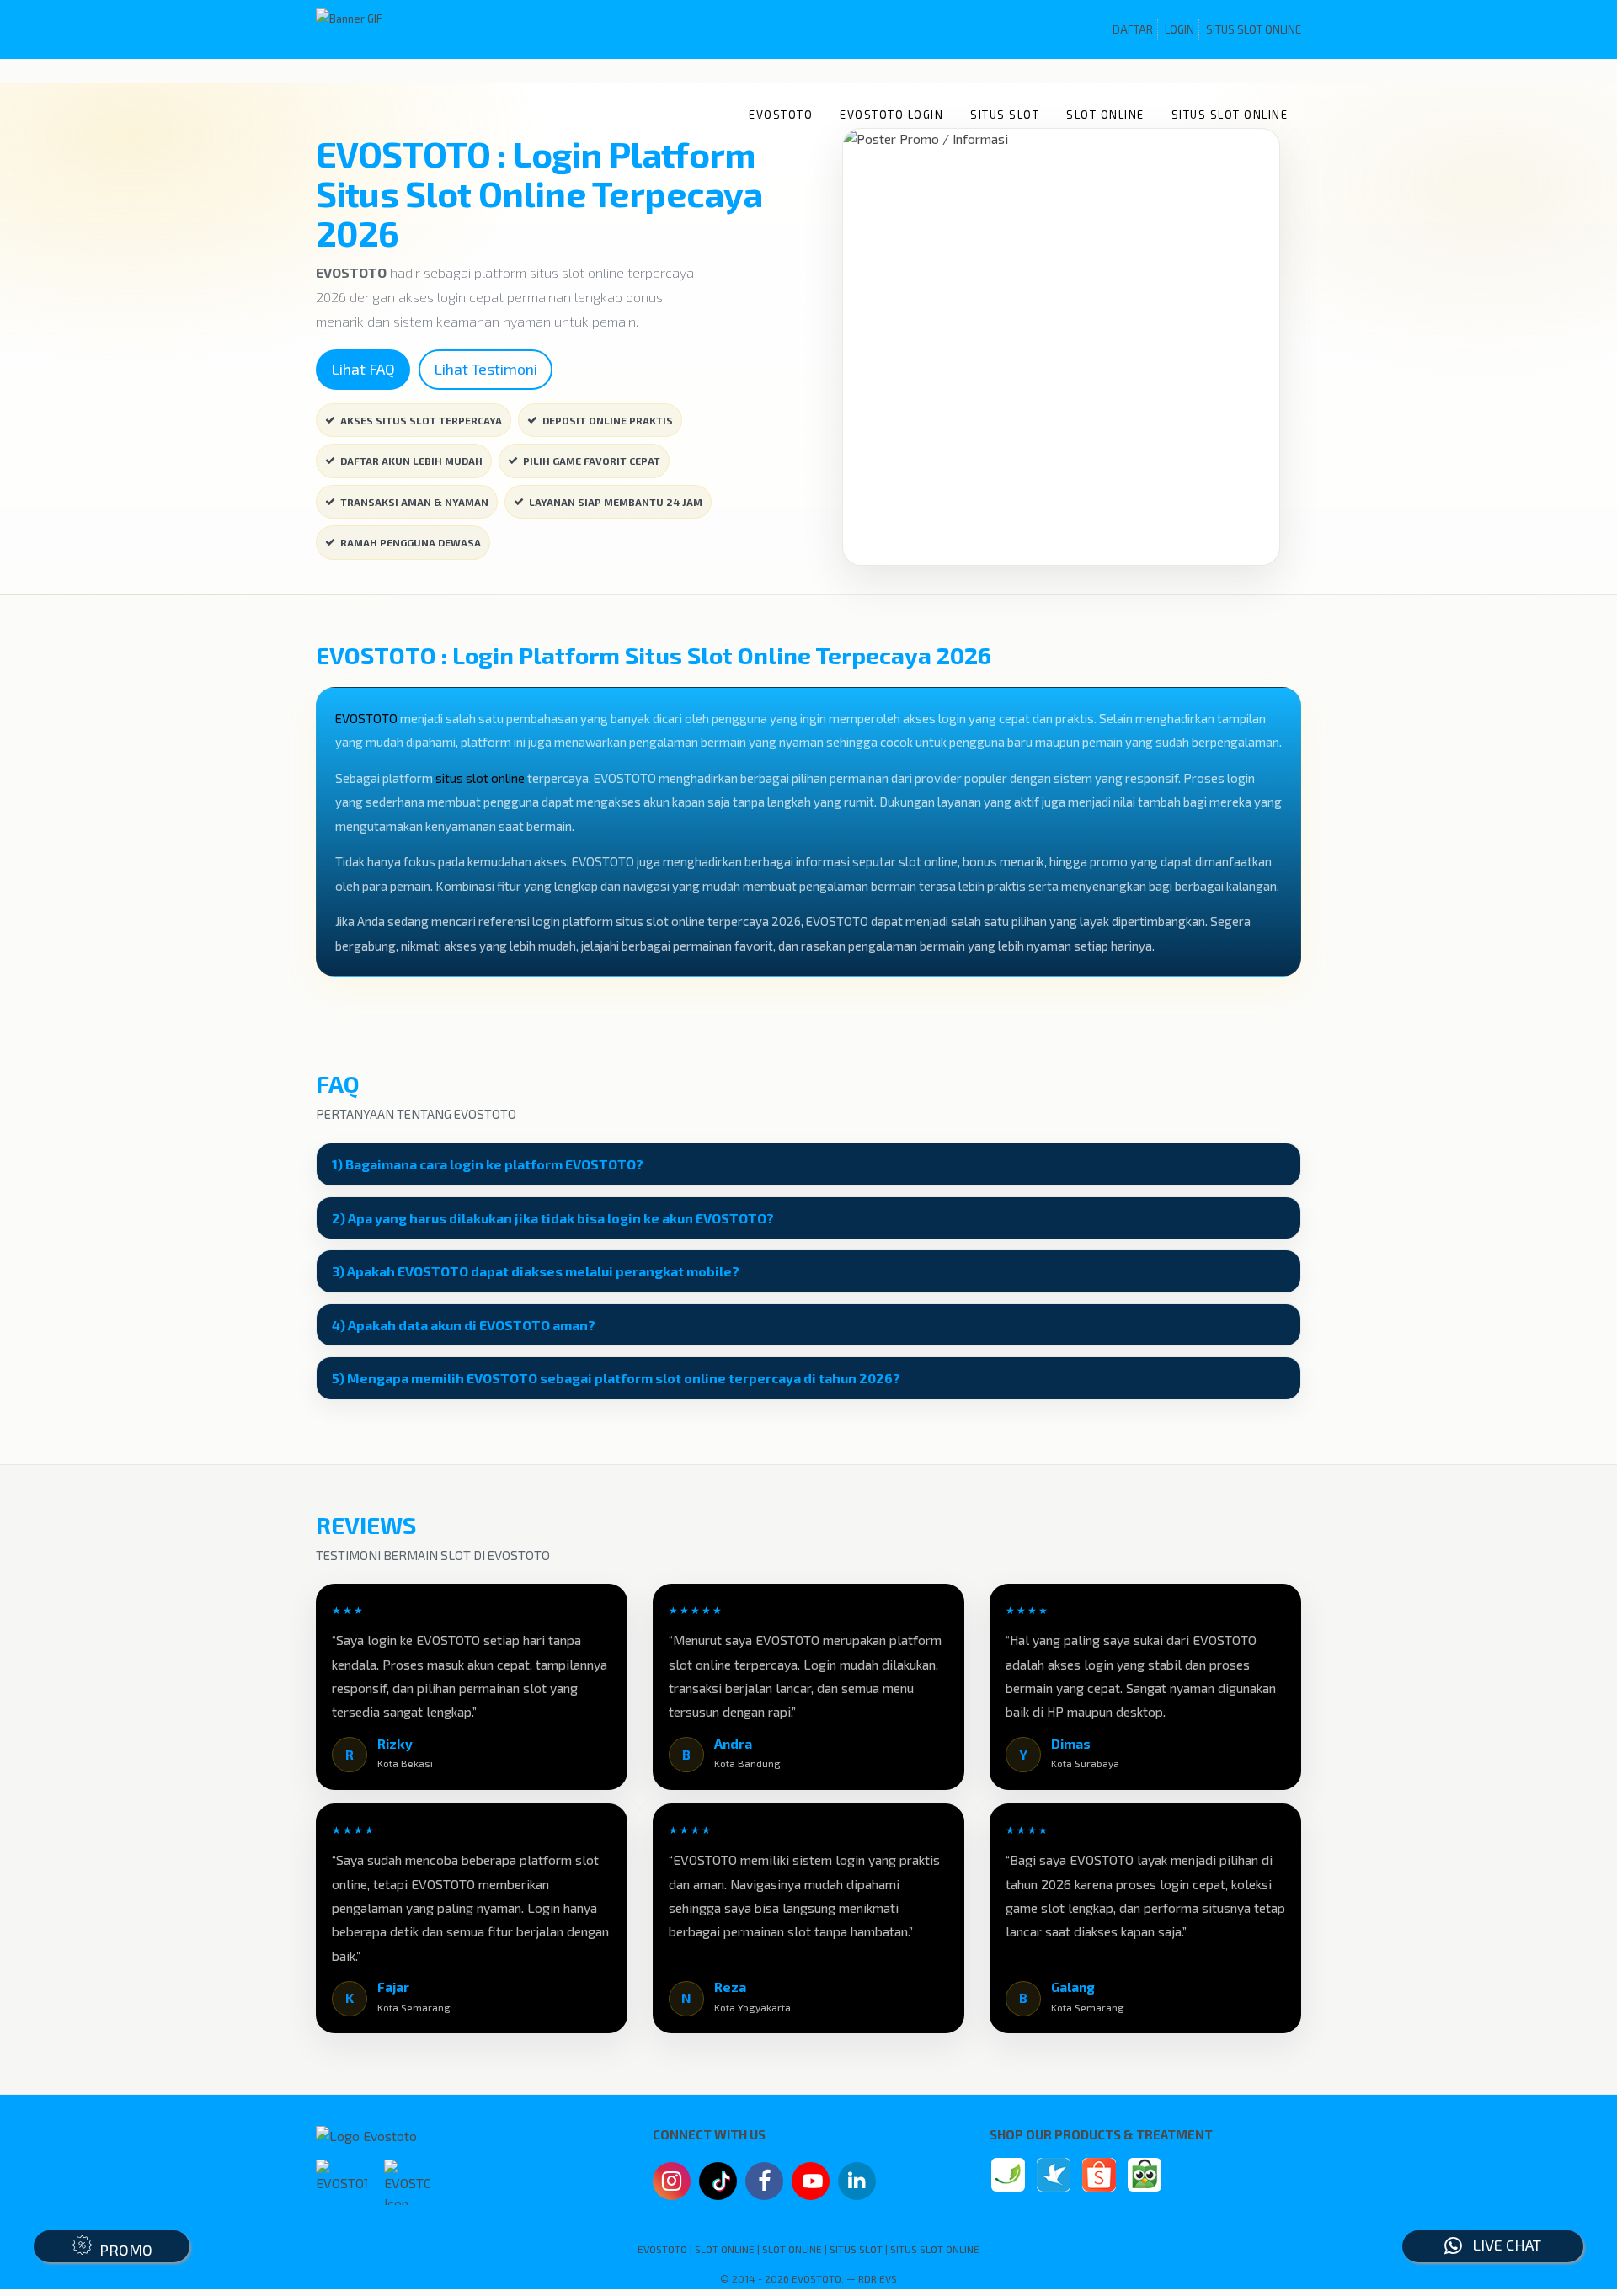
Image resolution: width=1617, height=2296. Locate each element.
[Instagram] (672, 2183)
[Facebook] (764, 2183)
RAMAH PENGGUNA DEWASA (411, 542)
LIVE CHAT (1502, 2245)
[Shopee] (1099, 2175)
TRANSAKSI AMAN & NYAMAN (414, 502)
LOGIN (1179, 29)
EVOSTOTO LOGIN (891, 115)
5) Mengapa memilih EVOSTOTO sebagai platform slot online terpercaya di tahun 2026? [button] (616, 1378)
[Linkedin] (857, 2179)
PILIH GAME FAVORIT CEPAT (592, 461)
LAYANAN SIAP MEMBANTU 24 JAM (616, 502)
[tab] (808, 1164)
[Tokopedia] (1145, 2175)
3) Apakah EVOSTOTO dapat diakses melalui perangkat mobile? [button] (536, 1271)
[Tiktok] (718, 2187)
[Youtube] (811, 2186)
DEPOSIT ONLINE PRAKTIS (608, 420)
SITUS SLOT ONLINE (1254, 29)
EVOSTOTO (781, 115)
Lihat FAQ (363, 369)
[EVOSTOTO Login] (1008, 2175)
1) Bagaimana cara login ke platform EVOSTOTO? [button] (488, 1164)
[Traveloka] (1054, 2175)
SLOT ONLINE (1105, 115)
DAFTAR (1133, 29)
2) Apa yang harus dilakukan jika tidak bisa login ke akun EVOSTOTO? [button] (553, 1218)
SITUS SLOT (1005, 115)
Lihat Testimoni (486, 369)
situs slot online (480, 778)
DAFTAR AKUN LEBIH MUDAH (411, 461)
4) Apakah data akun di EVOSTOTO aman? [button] (464, 1325)
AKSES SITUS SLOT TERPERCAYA (421, 420)
